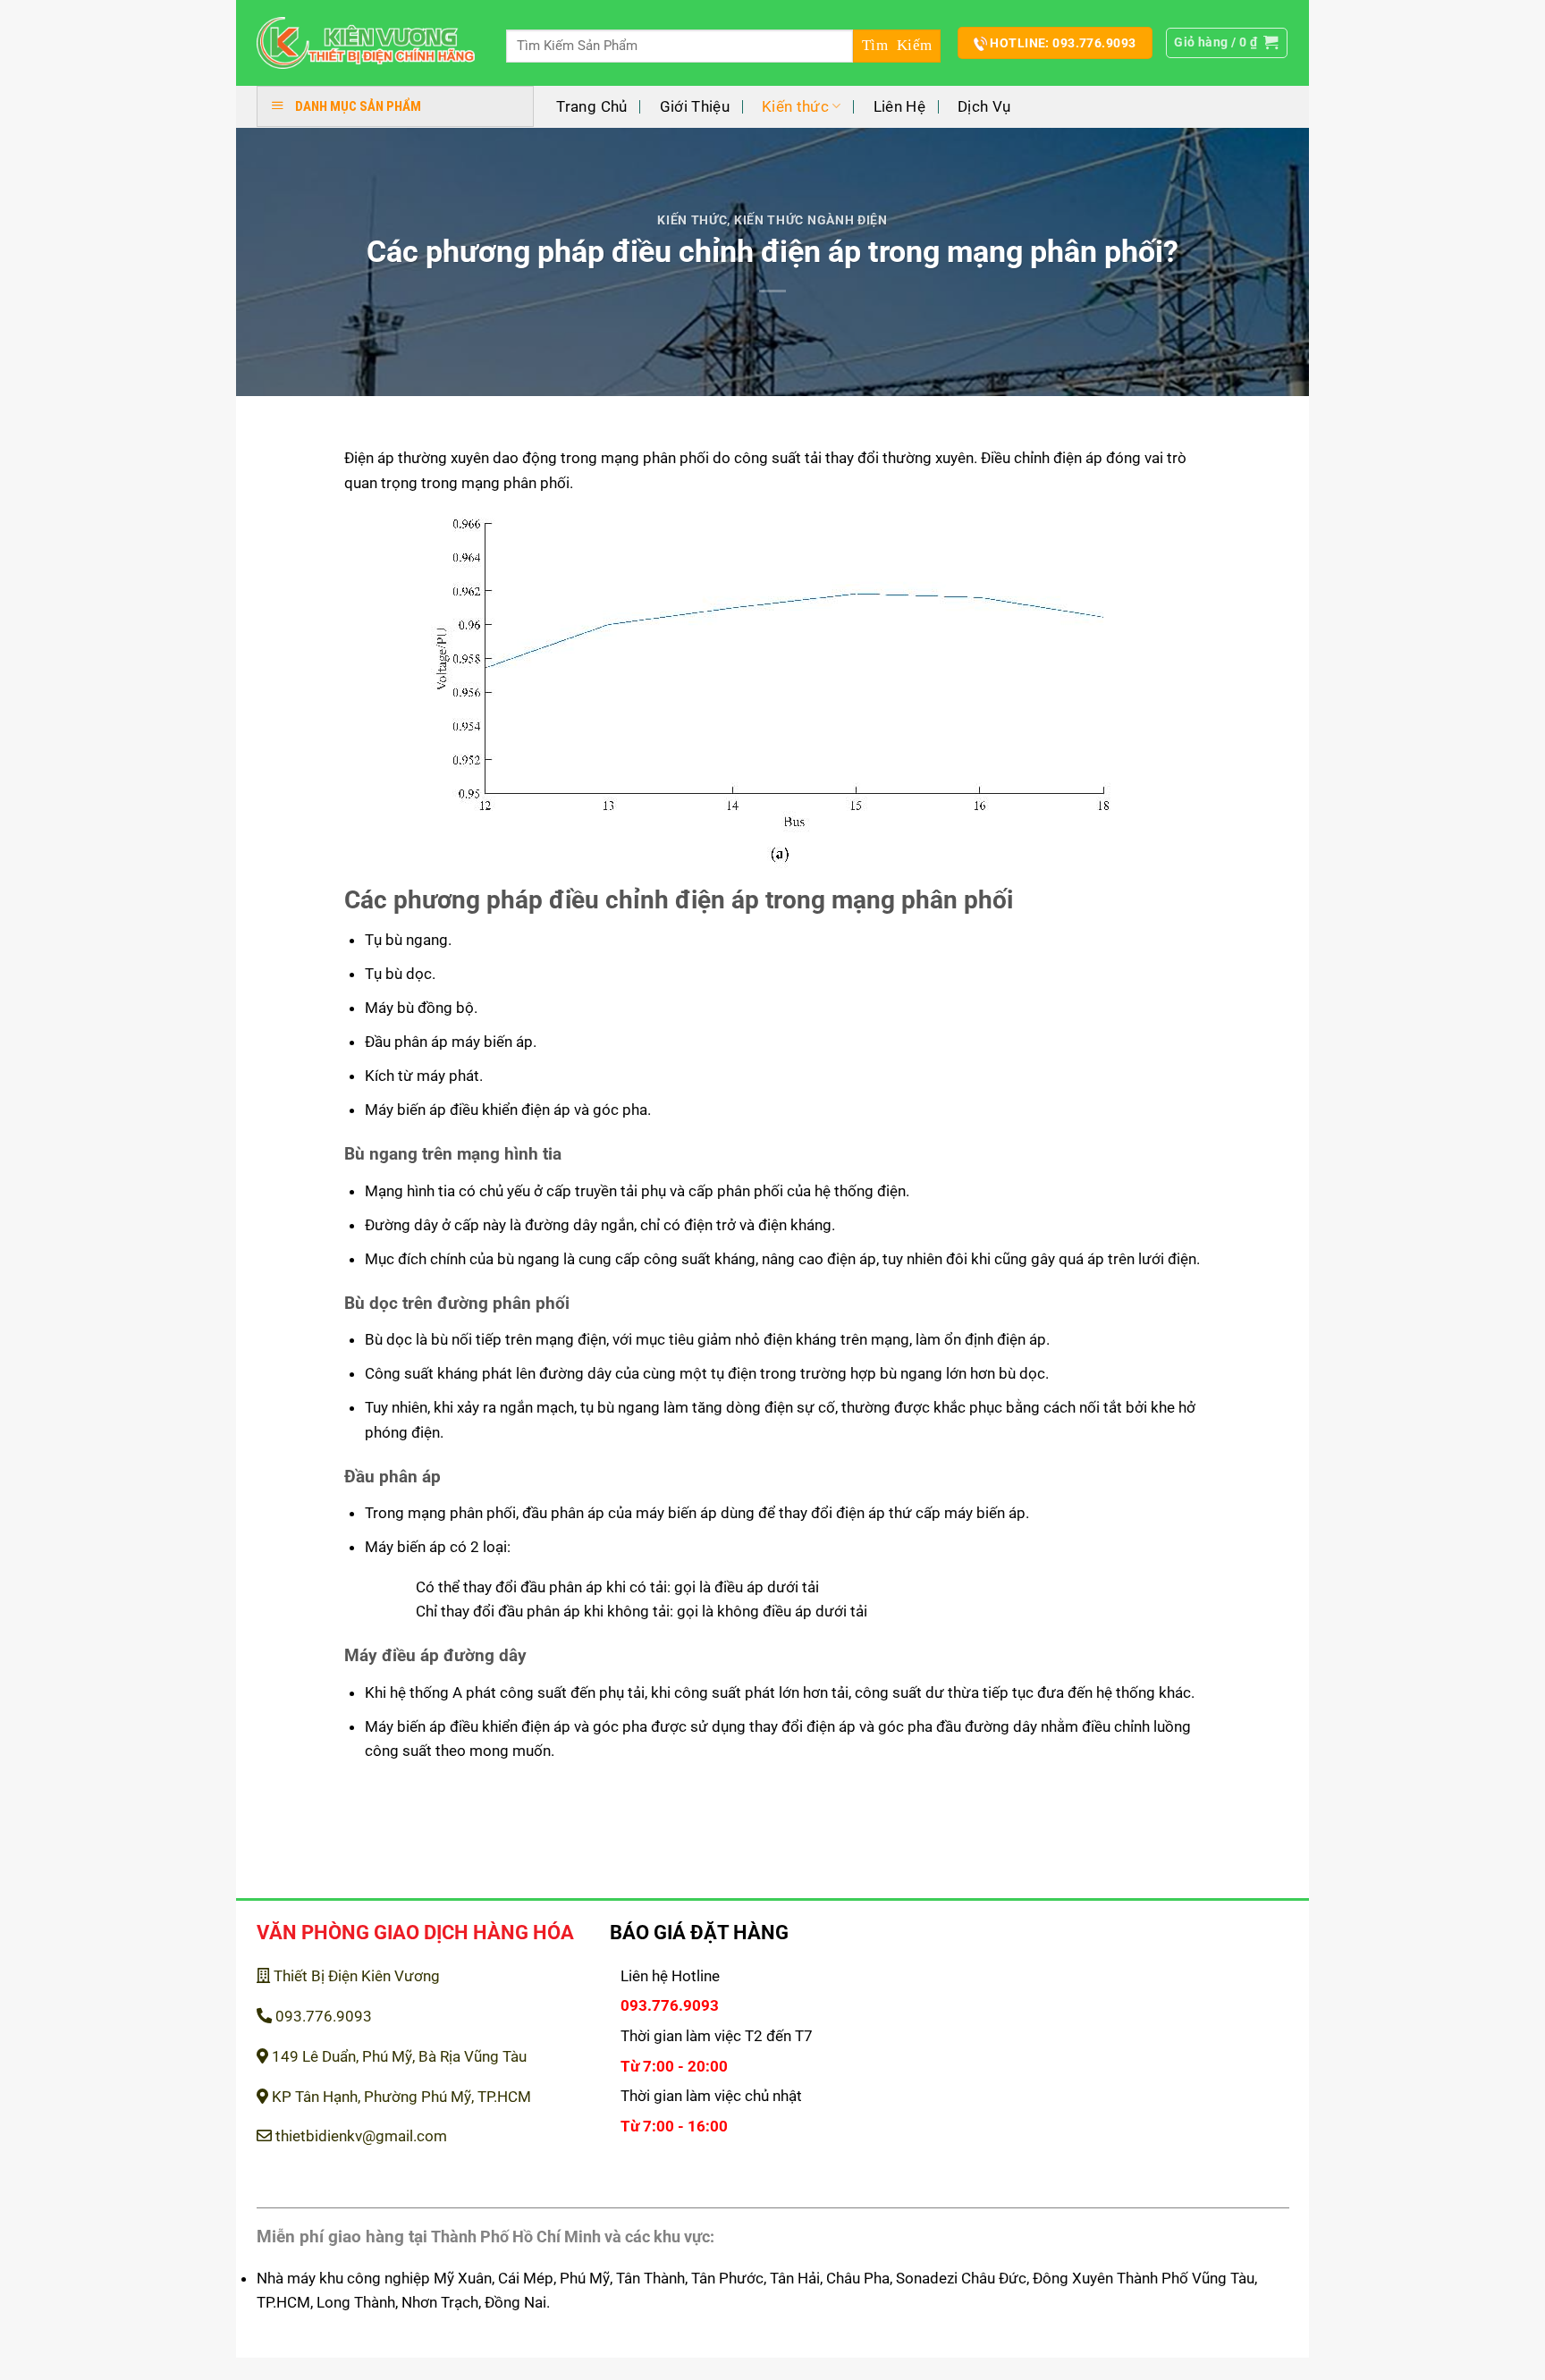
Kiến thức (795, 106)
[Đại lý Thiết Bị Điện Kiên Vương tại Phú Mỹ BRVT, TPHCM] (366, 43)
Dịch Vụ (984, 106)
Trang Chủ (591, 106)
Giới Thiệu (695, 106)
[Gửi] (897, 46)
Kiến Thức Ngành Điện (811, 220)
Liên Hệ (899, 106)
